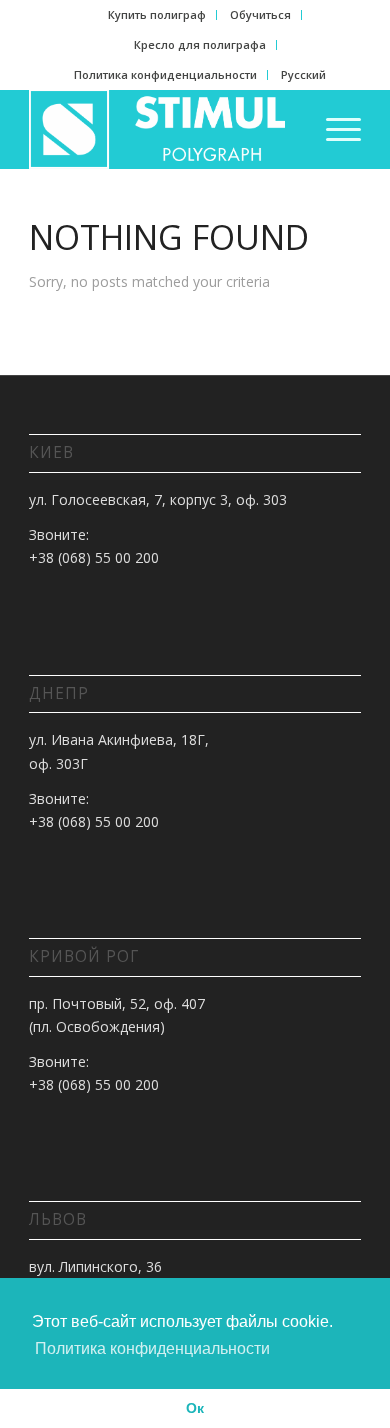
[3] (161, 129)
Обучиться (260, 14)
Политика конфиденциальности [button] (152, 1348)
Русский (303, 74)
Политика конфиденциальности (165, 74)
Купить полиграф (157, 14)
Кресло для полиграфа (200, 44)
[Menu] (333, 129)
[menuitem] (157, 15)
